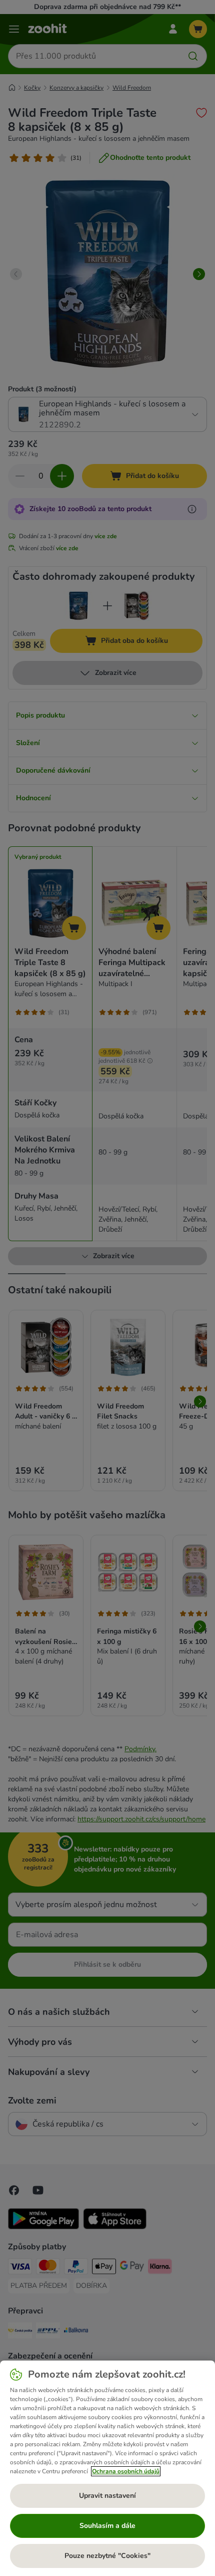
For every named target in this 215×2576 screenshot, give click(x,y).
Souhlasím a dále (107, 2526)
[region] (107, 2468)
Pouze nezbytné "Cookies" (107, 2556)
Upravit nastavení (107, 2496)
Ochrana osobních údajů (126, 2471)
